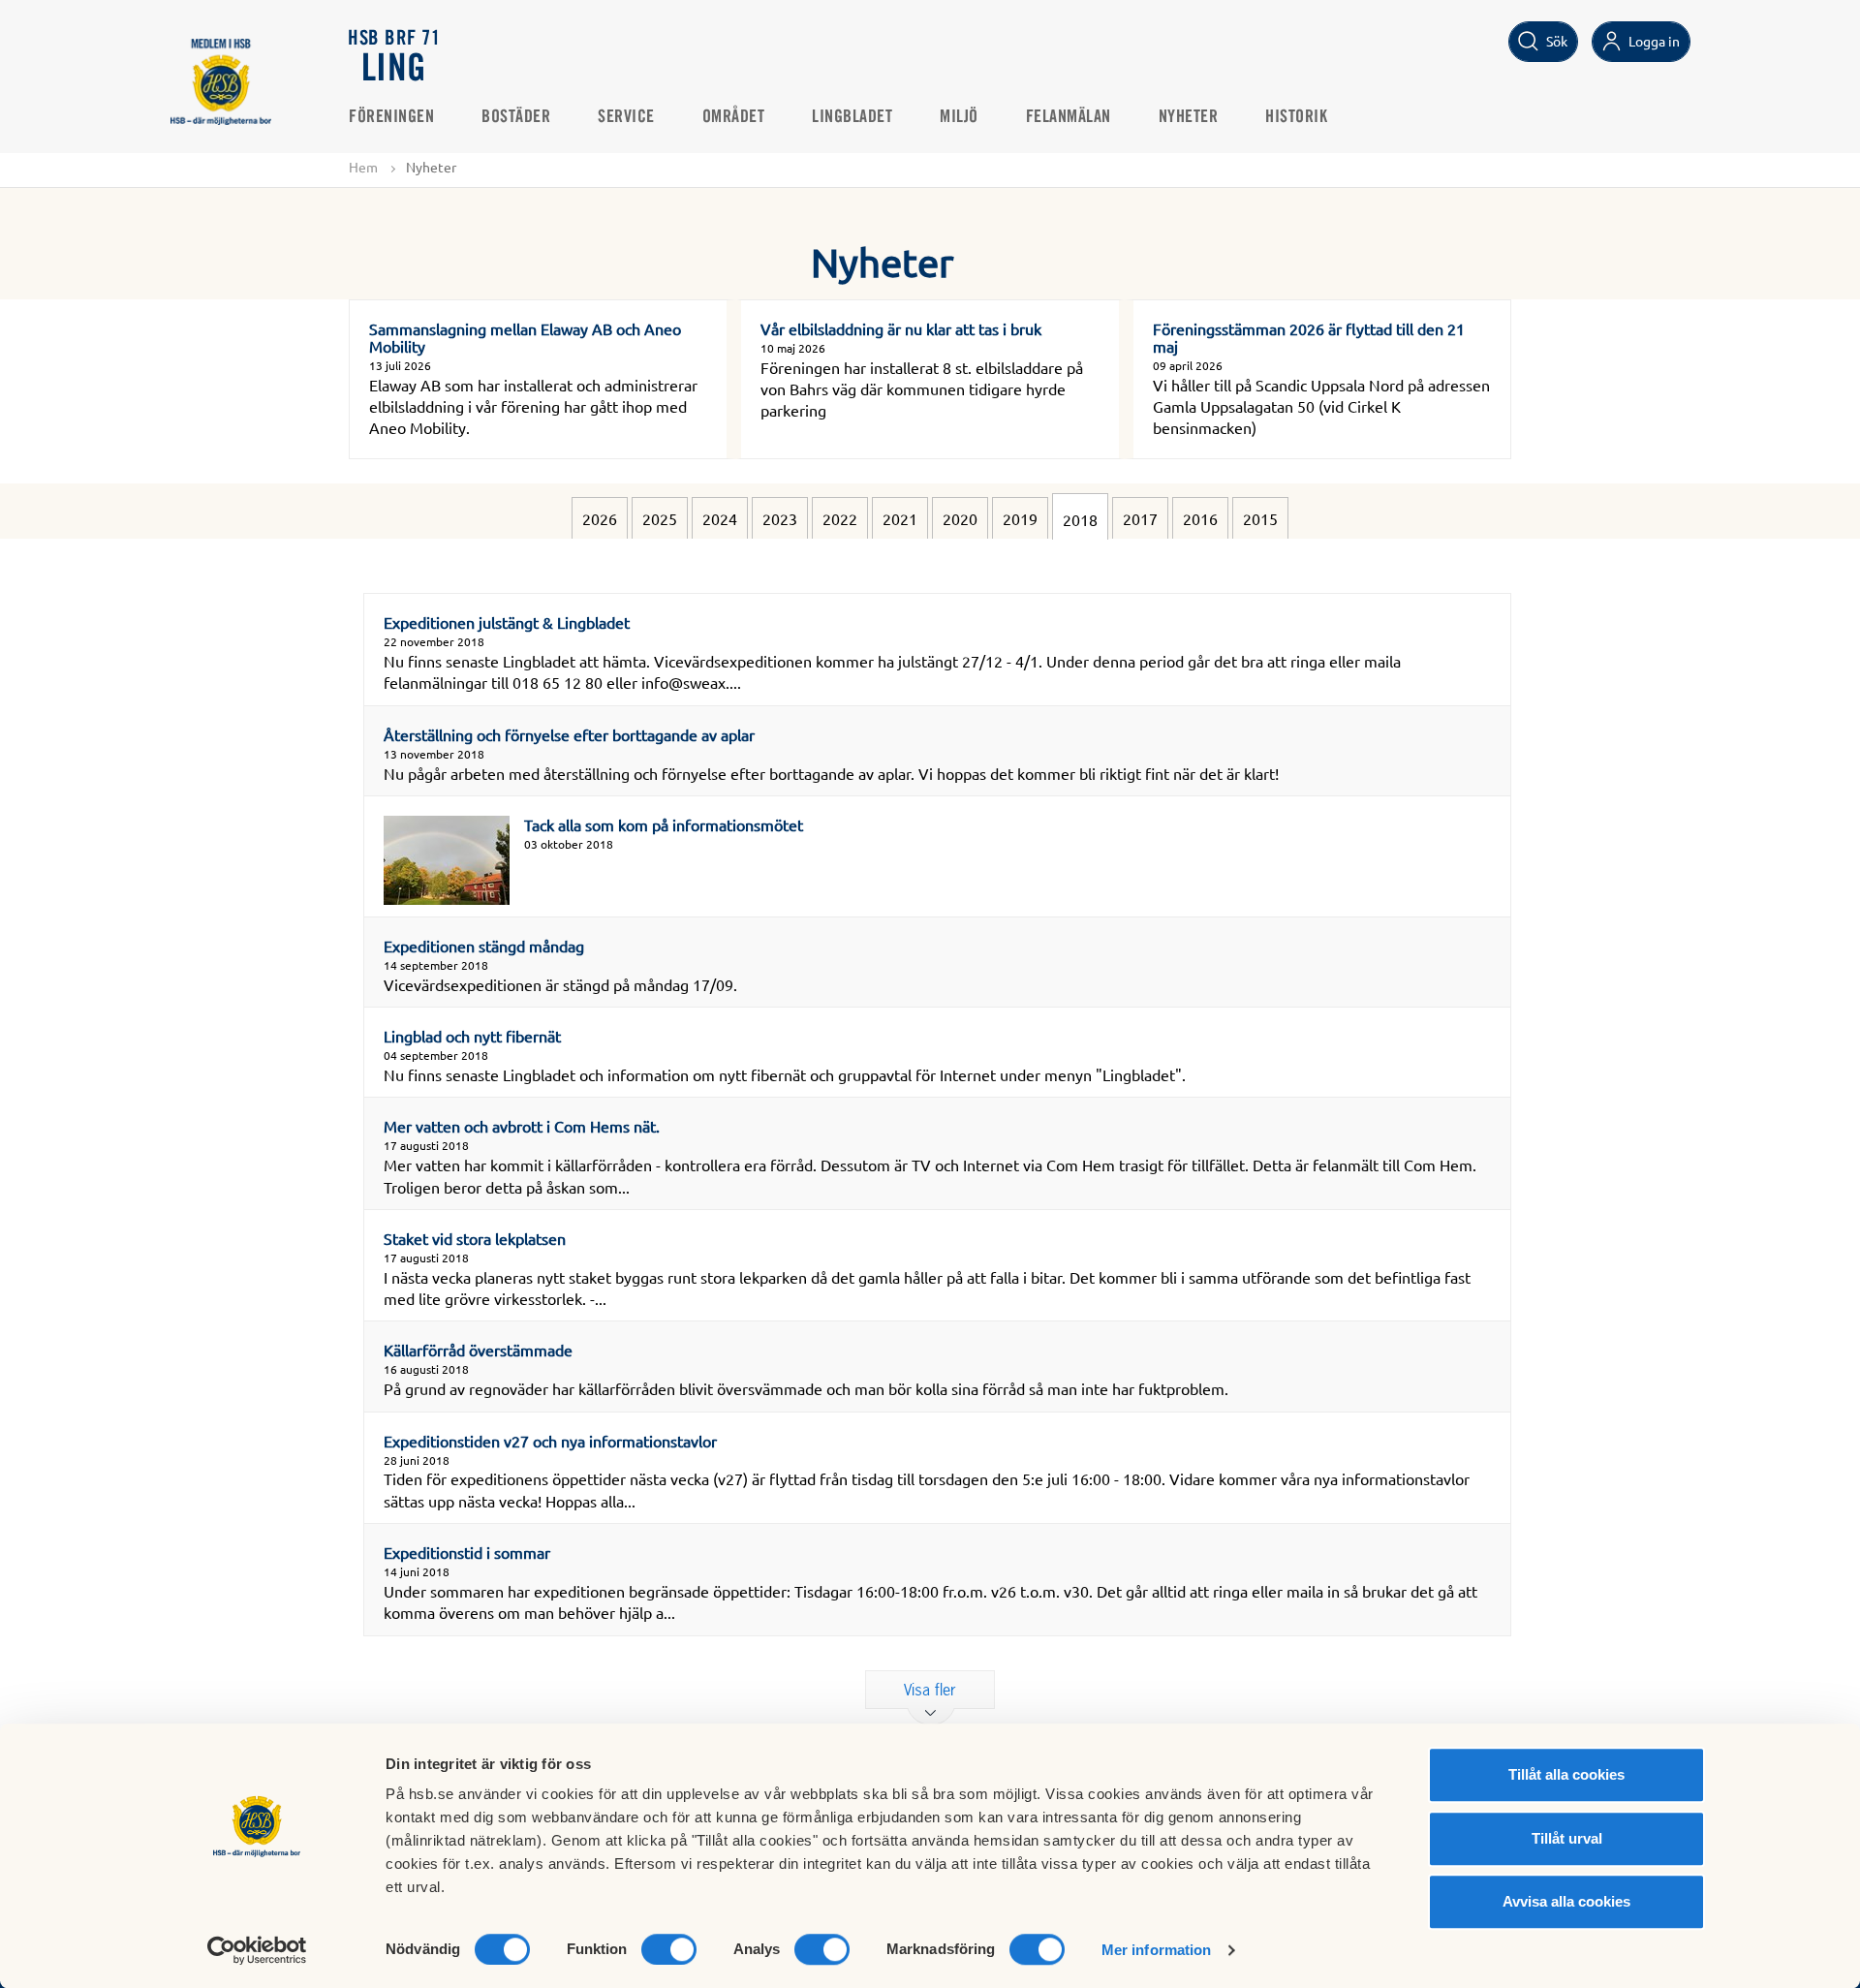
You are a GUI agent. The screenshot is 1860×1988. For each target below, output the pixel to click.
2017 (1140, 518)
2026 (600, 518)
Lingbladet (852, 117)
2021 (900, 518)
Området (734, 117)
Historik (1296, 117)
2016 (1200, 518)
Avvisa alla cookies (1566, 1901)
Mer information (1157, 1950)
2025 (660, 518)
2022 (840, 518)
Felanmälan (1069, 117)
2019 (1020, 518)
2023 (780, 518)
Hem (363, 167)
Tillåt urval (1567, 1838)
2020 (960, 518)
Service (626, 117)
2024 (720, 518)
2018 (1080, 519)
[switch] (669, 1949)
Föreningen (391, 117)
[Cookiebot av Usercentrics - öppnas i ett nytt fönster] (257, 1950)
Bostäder (516, 117)
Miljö (959, 117)
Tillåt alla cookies (1566, 1774)
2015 (1260, 518)
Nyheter (1189, 117)
